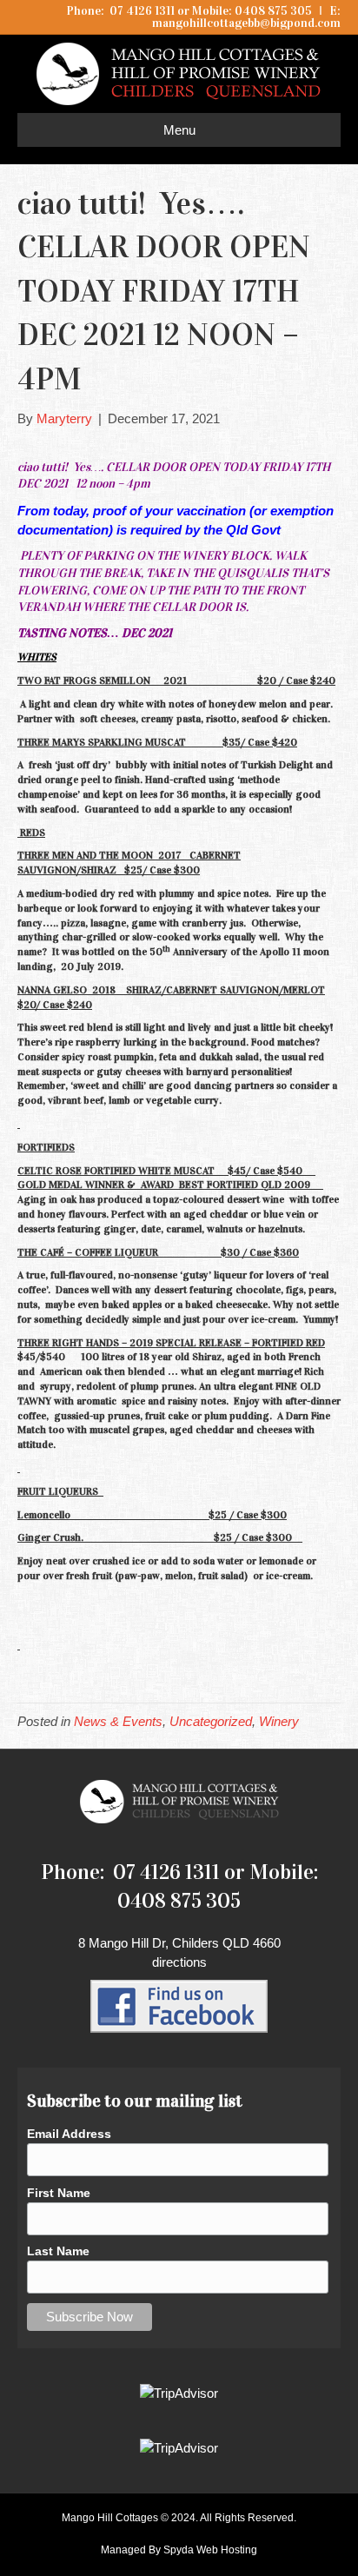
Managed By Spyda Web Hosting (179, 2550)
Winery (279, 1721)
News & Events (118, 1721)
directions (179, 1962)
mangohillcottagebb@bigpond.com (246, 23)
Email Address (69, 2134)
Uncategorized (211, 1721)
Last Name (58, 2251)
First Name (59, 2193)
